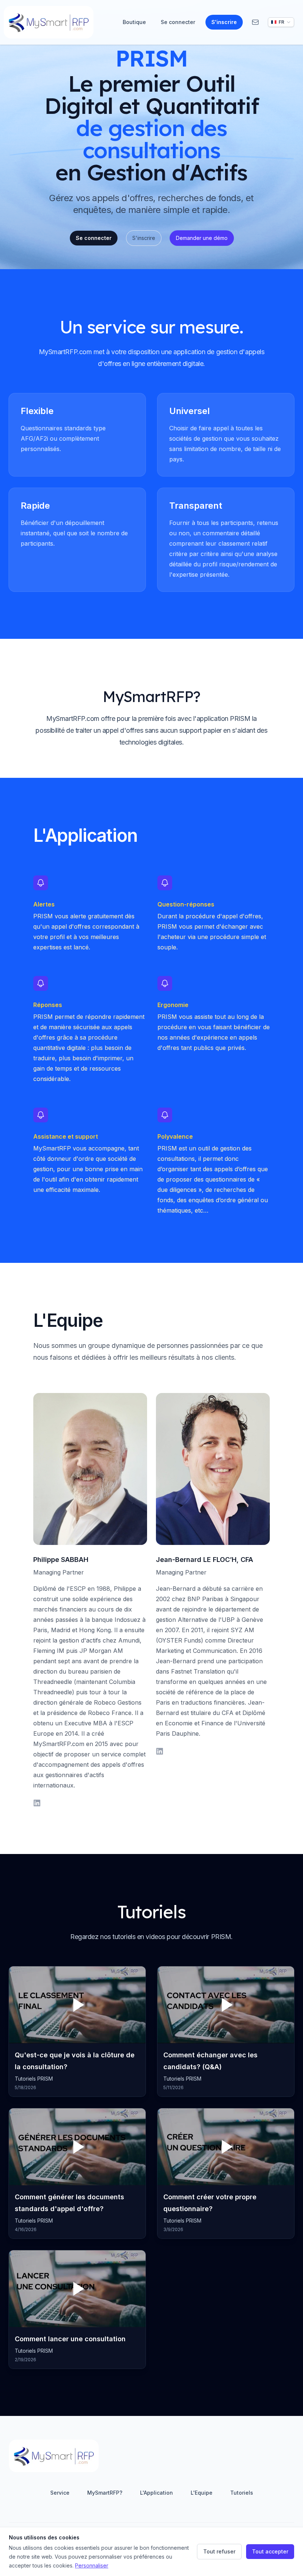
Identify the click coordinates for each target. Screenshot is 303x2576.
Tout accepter (270, 2551)
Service (60, 2493)
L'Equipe (202, 2493)
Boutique (134, 22)
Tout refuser (219, 2551)
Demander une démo (202, 238)
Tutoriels (242, 2493)
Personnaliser (92, 2565)
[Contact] (255, 22)
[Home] (49, 22)
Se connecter (178, 22)
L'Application (156, 2493)
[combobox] (281, 22)
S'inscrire (224, 22)
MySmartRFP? (105, 2493)
